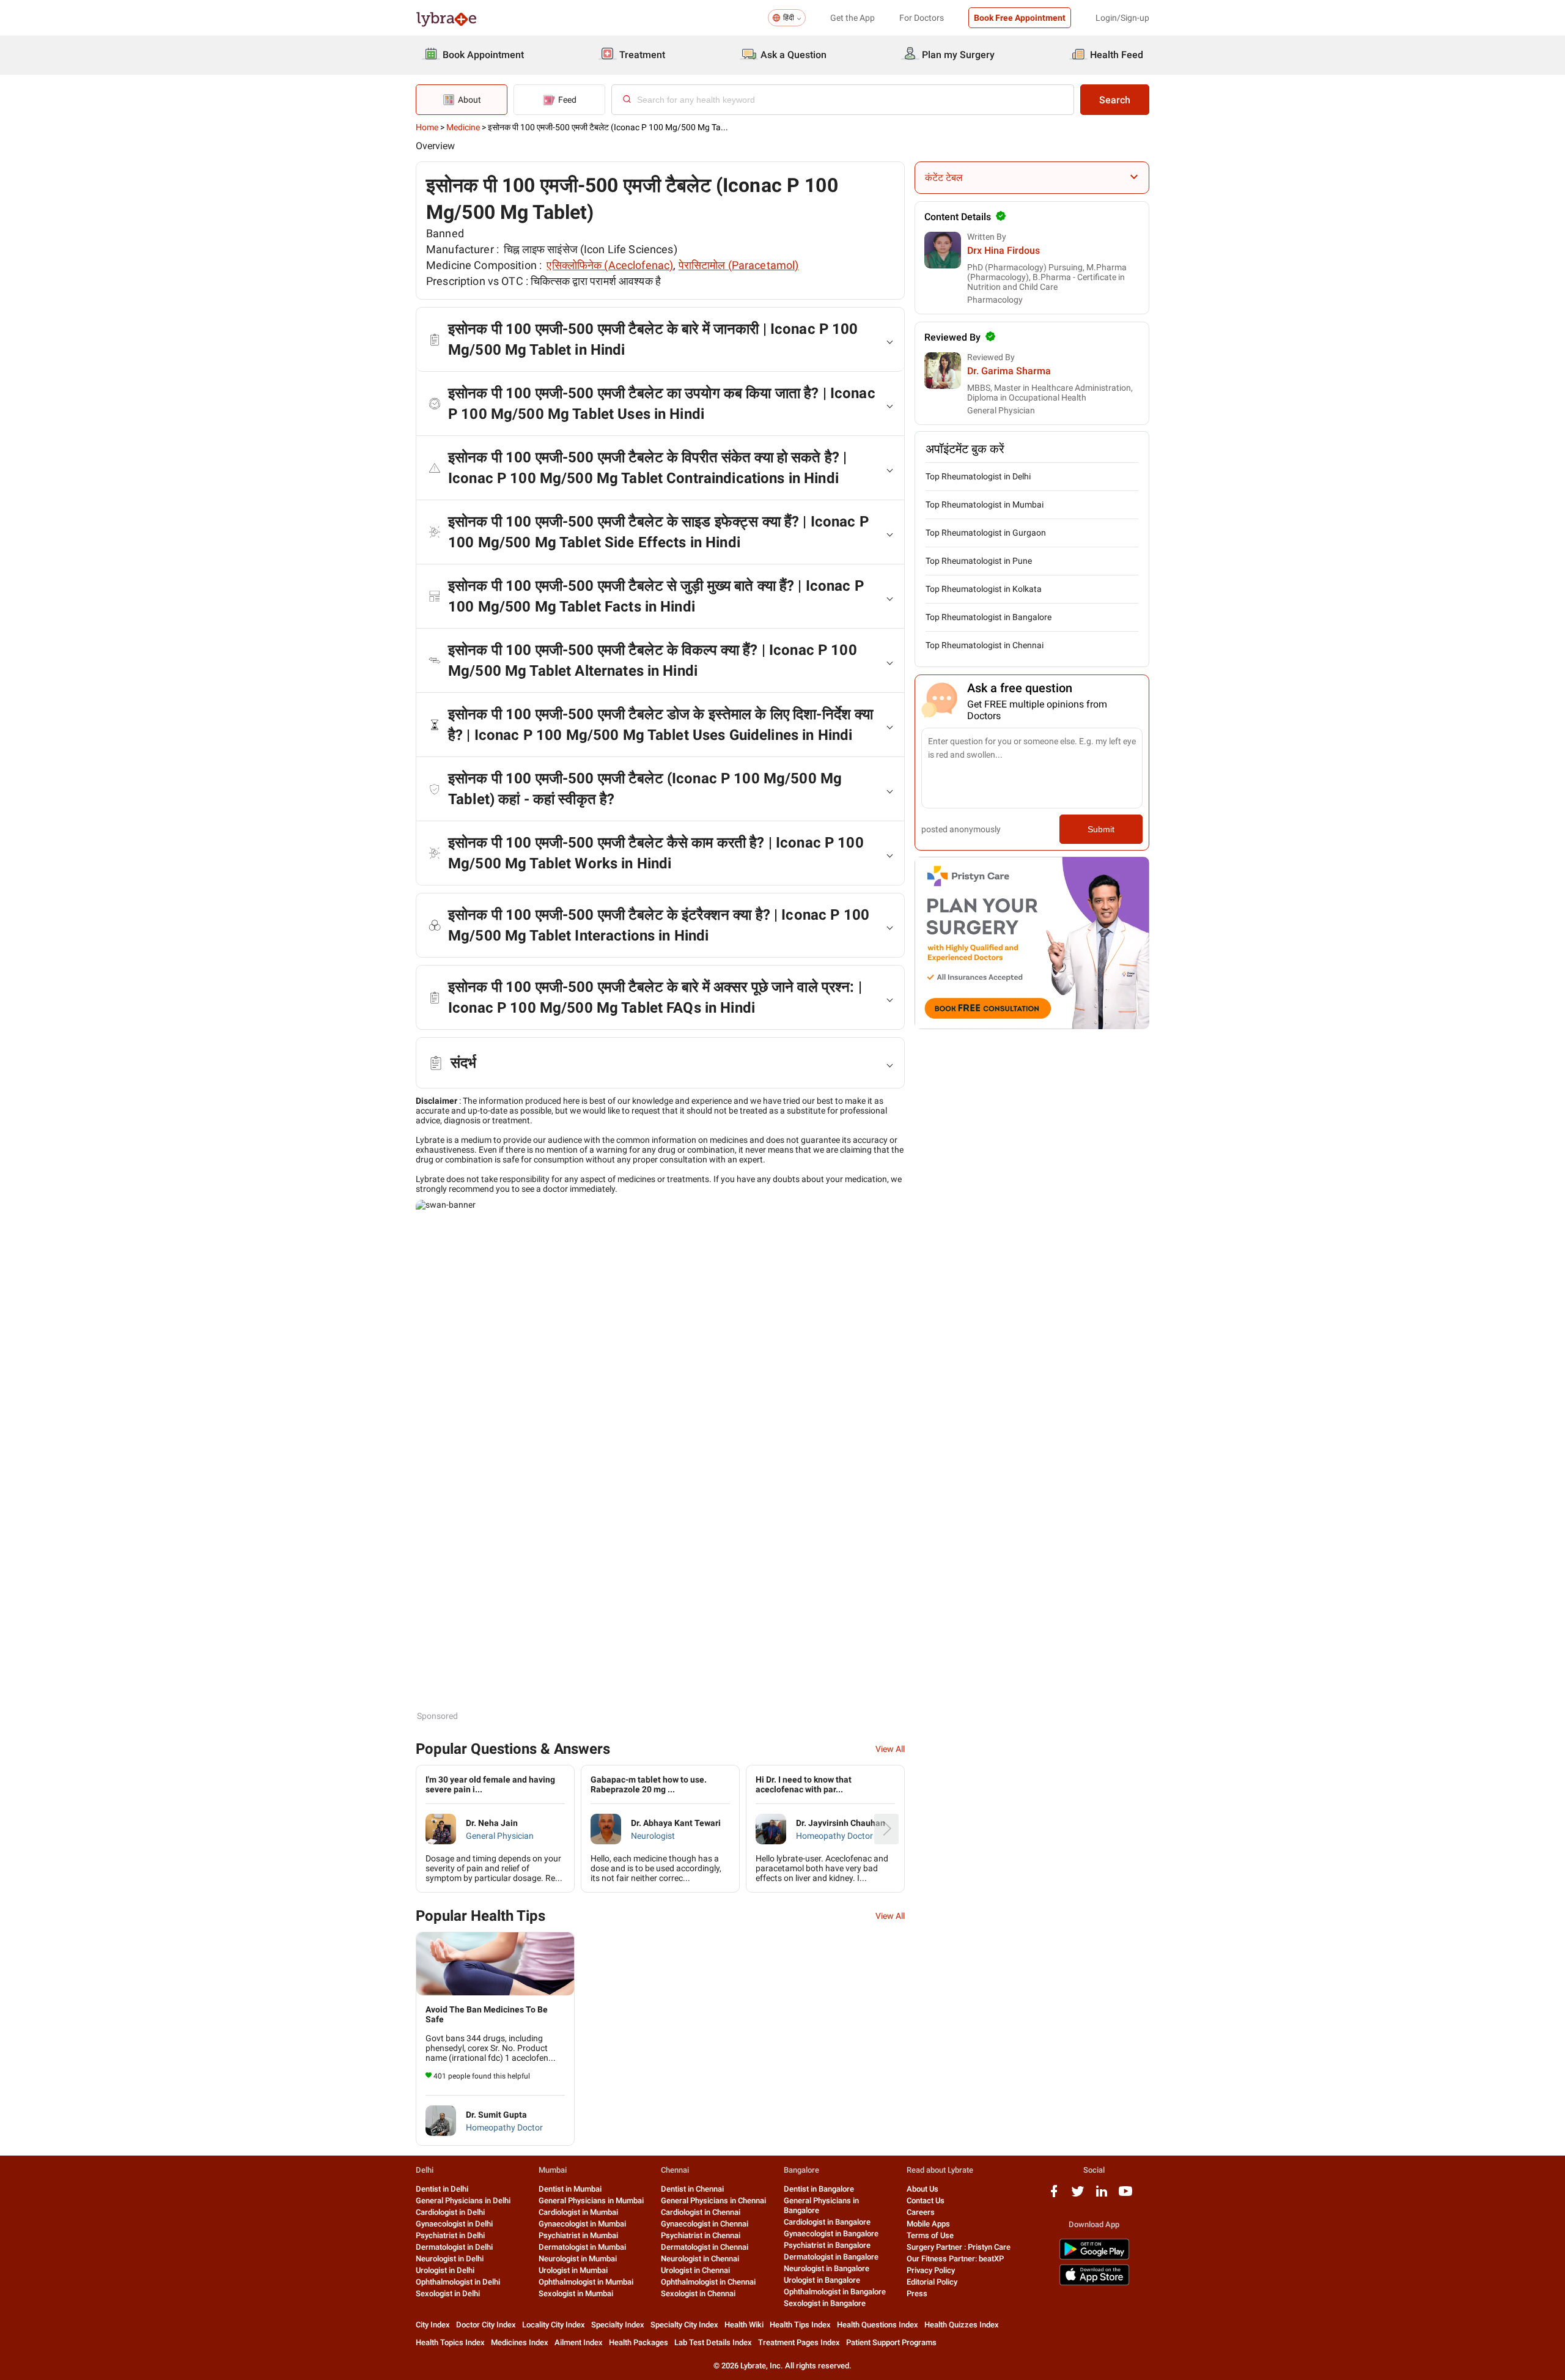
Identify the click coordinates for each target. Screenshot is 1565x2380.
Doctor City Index (486, 2325)
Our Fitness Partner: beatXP (955, 2259)
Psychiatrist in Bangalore (827, 2245)
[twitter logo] (1078, 2196)
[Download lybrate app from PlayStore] (1094, 2257)
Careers (921, 2212)
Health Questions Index (878, 2325)
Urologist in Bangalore (822, 2280)
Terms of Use (930, 2235)
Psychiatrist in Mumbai (578, 2235)
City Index (433, 2325)
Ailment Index (579, 2342)
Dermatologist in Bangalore (831, 2257)
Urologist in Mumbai (573, 2270)
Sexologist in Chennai (698, 2293)
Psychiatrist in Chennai (701, 2235)
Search (1115, 100)
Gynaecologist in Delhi (454, 2224)
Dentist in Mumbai (570, 2189)
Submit (1101, 829)
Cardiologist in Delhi (450, 2212)
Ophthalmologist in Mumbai (586, 2282)
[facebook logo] (1054, 2196)
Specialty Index (618, 2325)
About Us (922, 2189)
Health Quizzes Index (962, 2325)
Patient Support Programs (891, 2342)
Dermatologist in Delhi (454, 2247)
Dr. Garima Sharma (1009, 371)
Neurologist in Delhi (450, 2259)
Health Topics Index (450, 2342)
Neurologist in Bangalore (827, 2268)
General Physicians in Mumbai (591, 2201)
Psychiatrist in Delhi (450, 2235)
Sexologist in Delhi (448, 2293)
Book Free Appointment (1020, 18)
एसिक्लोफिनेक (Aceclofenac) (610, 265)
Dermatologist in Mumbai (582, 2247)
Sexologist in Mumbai (576, 2293)
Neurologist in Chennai (700, 2259)
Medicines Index (520, 2342)
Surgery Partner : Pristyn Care (959, 2247)
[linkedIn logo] (1102, 2196)
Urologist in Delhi (445, 2270)
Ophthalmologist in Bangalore (835, 2292)
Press (917, 2293)
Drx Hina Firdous (1003, 250)
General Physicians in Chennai (713, 2201)
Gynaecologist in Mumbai (582, 2224)
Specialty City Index (684, 2325)
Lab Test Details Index (713, 2342)
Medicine (463, 127)
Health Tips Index (800, 2325)
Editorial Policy (932, 2282)
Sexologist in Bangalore (825, 2303)
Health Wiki (744, 2325)
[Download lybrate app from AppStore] (1094, 2283)
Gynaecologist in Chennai (705, 2224)
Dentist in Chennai (692, 2189)
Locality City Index (554, 2325)
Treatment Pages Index (799, 2342)
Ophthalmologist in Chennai (708, 2282)
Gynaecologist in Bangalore (831, 2234)
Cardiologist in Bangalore (827, 2222)
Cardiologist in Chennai (701, 2212)
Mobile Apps (928, 2224)
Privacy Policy (931, 2270)
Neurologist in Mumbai (578, 2259)
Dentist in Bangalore (819, 2189)
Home (427, 127)
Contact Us (926, 2201)
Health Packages (639, 2342)
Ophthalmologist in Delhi (458, 2282)
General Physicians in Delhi (463, 2201)
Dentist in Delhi (442, 2189)
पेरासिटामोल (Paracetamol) (739, 265)
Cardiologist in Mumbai (578, 2212)
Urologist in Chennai (695, 2270)
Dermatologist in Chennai (705, 2247)
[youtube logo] (1125, 2196)
